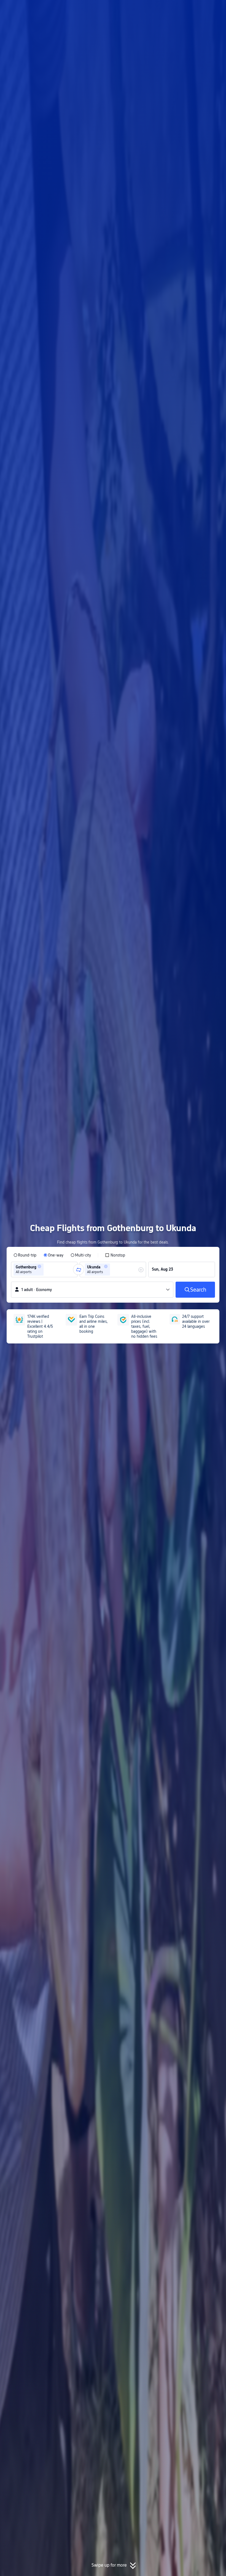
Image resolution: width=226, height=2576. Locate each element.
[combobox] (47, 1270)
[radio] (25, 1255)
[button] (181, 9)
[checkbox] (115, 1255)
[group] (44, 1270)
